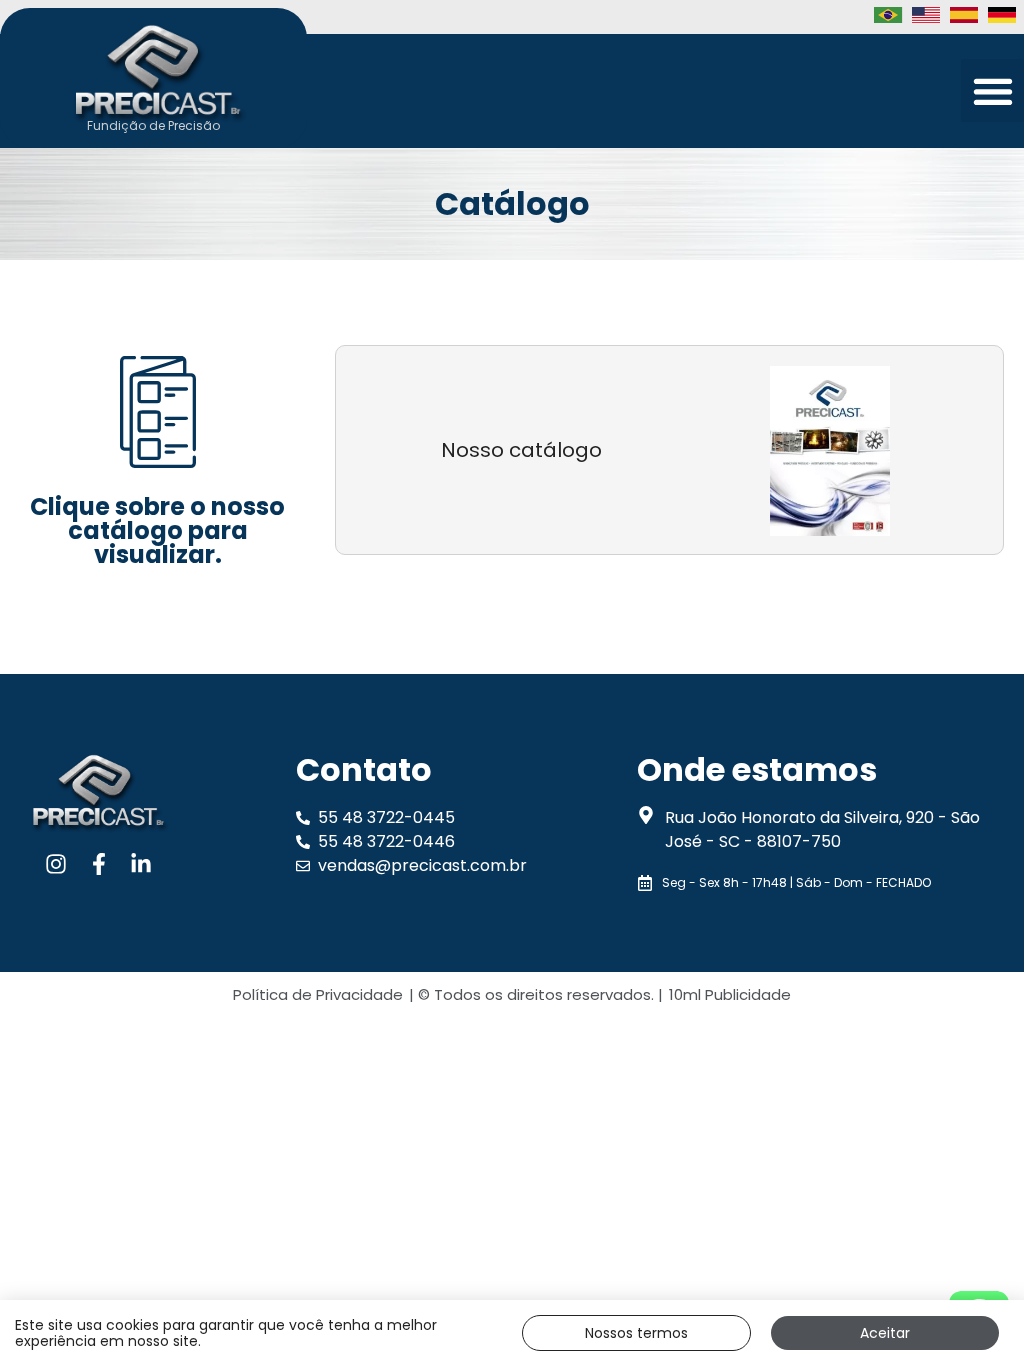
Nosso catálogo (521, 450)
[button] (992, 90)
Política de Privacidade (318, 994)
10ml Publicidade (730, 994)
